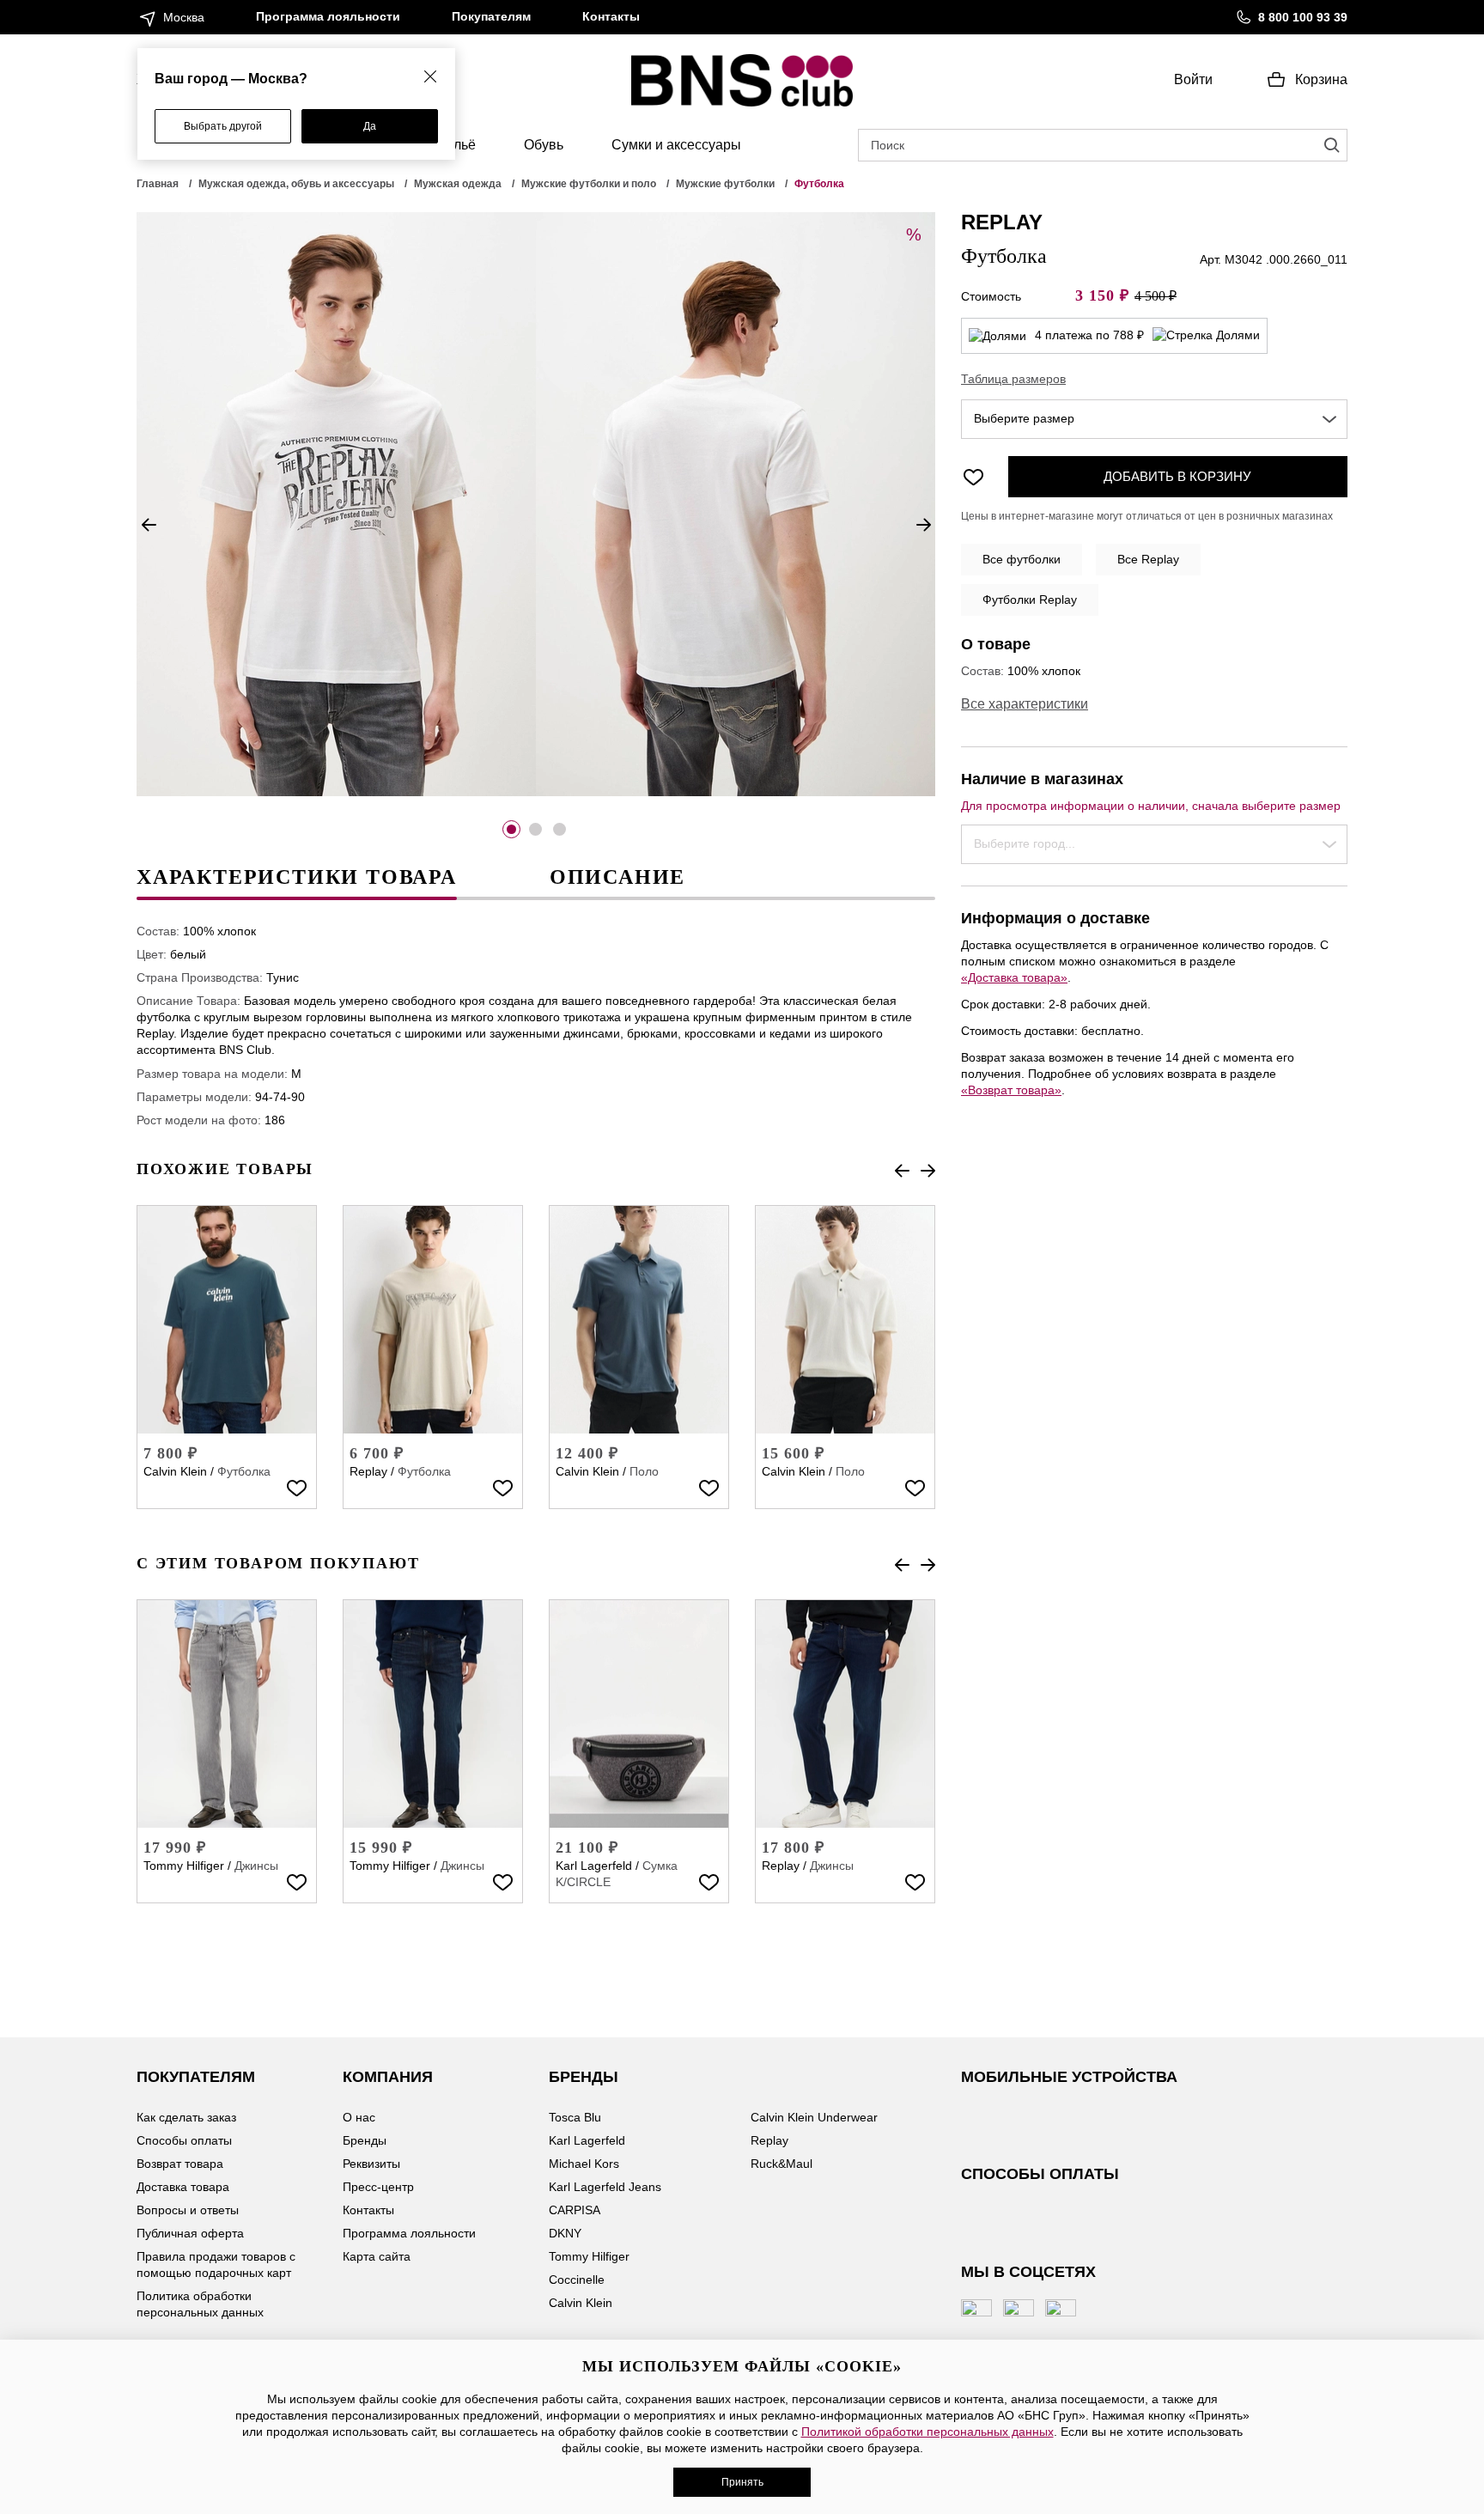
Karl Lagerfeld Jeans (605, 2187)
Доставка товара (183, 2187)
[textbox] (1154, 419)
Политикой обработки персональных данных (927, 2432)
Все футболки (1022, 559)
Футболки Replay (1030, 600)
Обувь (544, 145)
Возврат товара (180, 2164)
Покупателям (491, 16)
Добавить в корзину (1177, 476)
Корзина (1321, 79)
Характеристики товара (297, 877)
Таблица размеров (1013, 379)
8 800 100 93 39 (1303, 17)
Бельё (456, 145)
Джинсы (256, 1866)
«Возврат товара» (1011, 1090)
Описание (617, 877)
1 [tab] (511, 829)
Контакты (611, 16)
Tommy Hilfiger (184, 1866)
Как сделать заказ (186, 2117)
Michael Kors (584, 2164)
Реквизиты (371, 2164)
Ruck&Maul (782, 2164)
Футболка (244, 1471)
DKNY (565, 2233)
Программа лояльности (328, 16)
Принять (742, 2482)
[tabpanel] (336, 504)
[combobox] (1154, 419)
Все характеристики (1025, 704)
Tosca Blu (575, 2117)
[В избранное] (296, 1488)
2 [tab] (535, 829)
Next (923, 525)
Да (370, 126)
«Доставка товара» (1014, 977)
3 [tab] (560, 829)
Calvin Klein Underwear (814, 2117)
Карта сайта (377, 2256)
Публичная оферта (190, 2233)
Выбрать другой (223, 126)
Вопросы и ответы (188, 2210)
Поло (644, 1471)
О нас (359, 2117)
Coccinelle (577, 2280)
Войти (1193, 79)
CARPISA (575, 2210)
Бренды (365, 2140)
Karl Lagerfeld (594, 1866)
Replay (368, 1471)
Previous (149, 525)
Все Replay (1148, 559)
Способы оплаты (184, 2140)
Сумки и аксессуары (676, 145)
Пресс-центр (378, 2187)
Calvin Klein (175, 1471)
